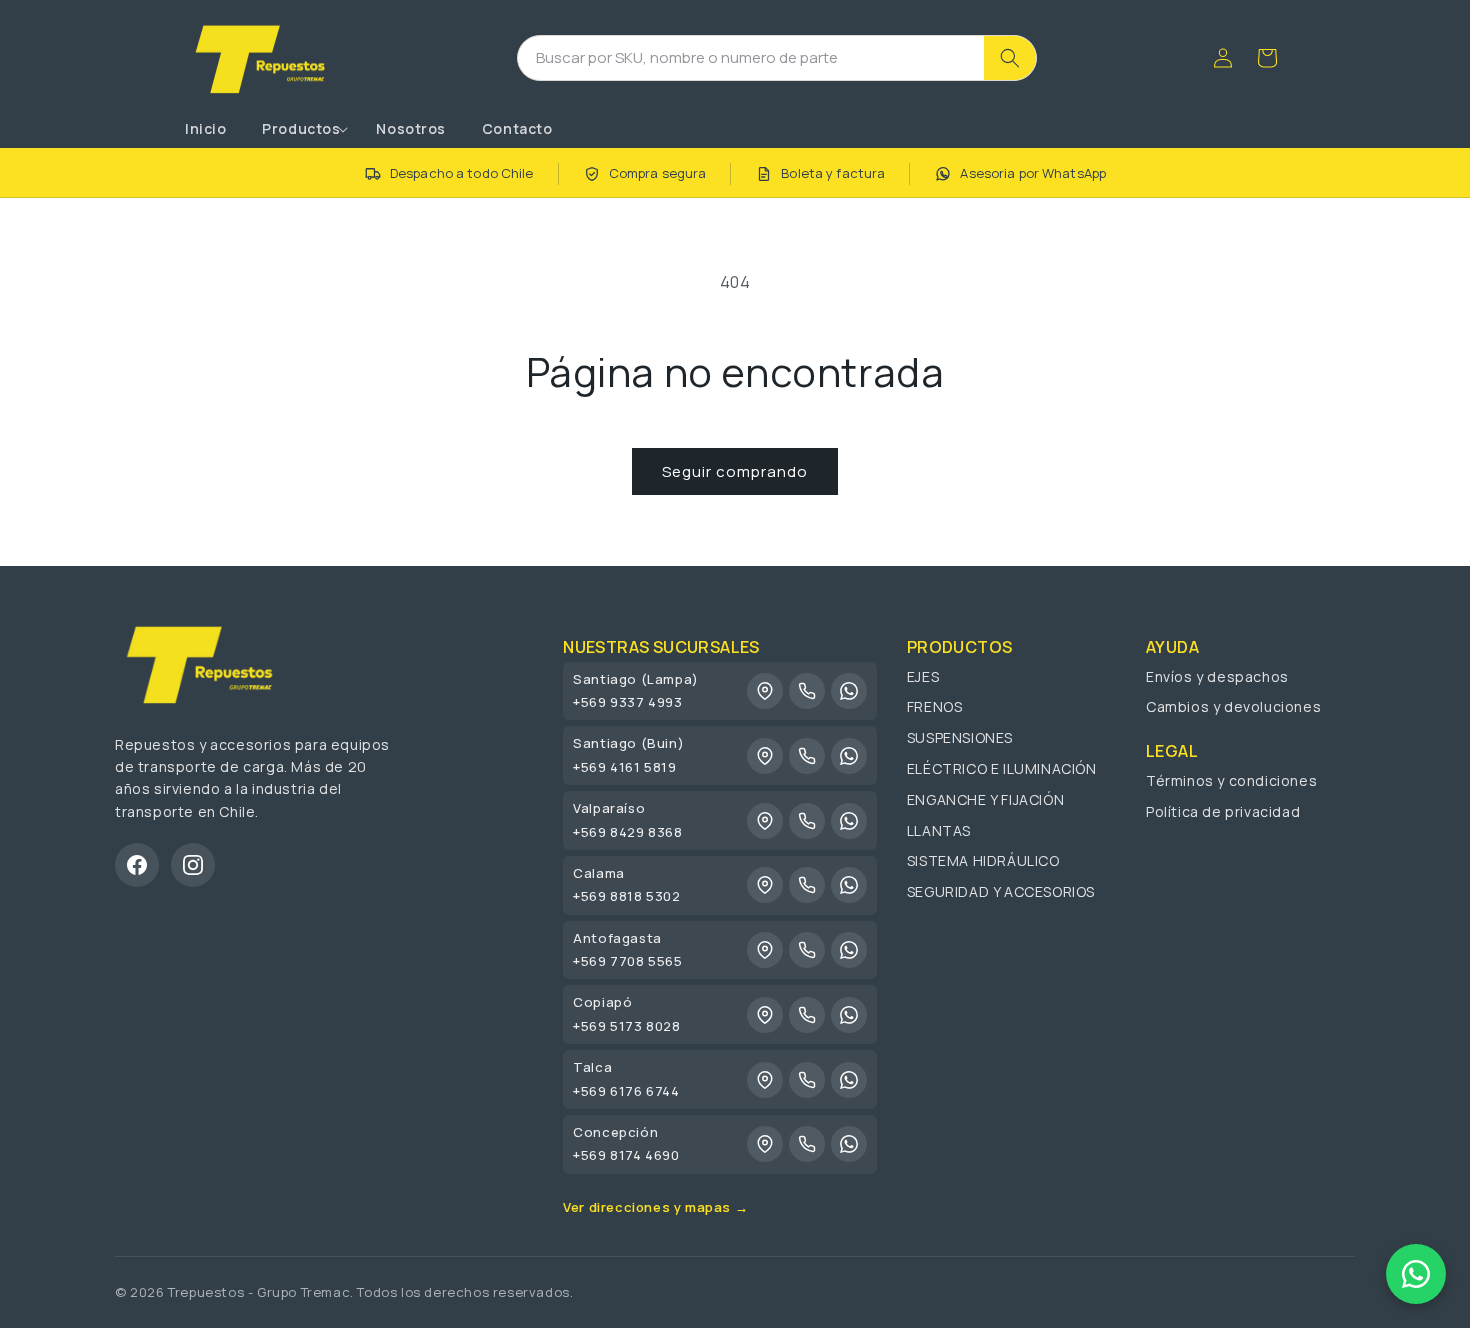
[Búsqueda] (1010, 58)
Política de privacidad (1223, 811)
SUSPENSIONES (960, 737)
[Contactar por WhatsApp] (1416, 1274)
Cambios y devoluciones (1233, 706)
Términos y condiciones (1231, 780)
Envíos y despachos (1217, 676)
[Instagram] (193, 865)
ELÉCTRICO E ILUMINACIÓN (1002, 768)
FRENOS (935, 706)
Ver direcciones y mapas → (655, 1207)
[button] (301, 129)
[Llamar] (807, 691)
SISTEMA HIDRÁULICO (983, 860)
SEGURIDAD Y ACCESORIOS (1001, 891)
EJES (923, 676)
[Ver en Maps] (765, 691)
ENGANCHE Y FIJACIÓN (985, 799)
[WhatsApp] (849, 691)
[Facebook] (137, 865)
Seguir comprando (735, 471)
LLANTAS (939, 830)
